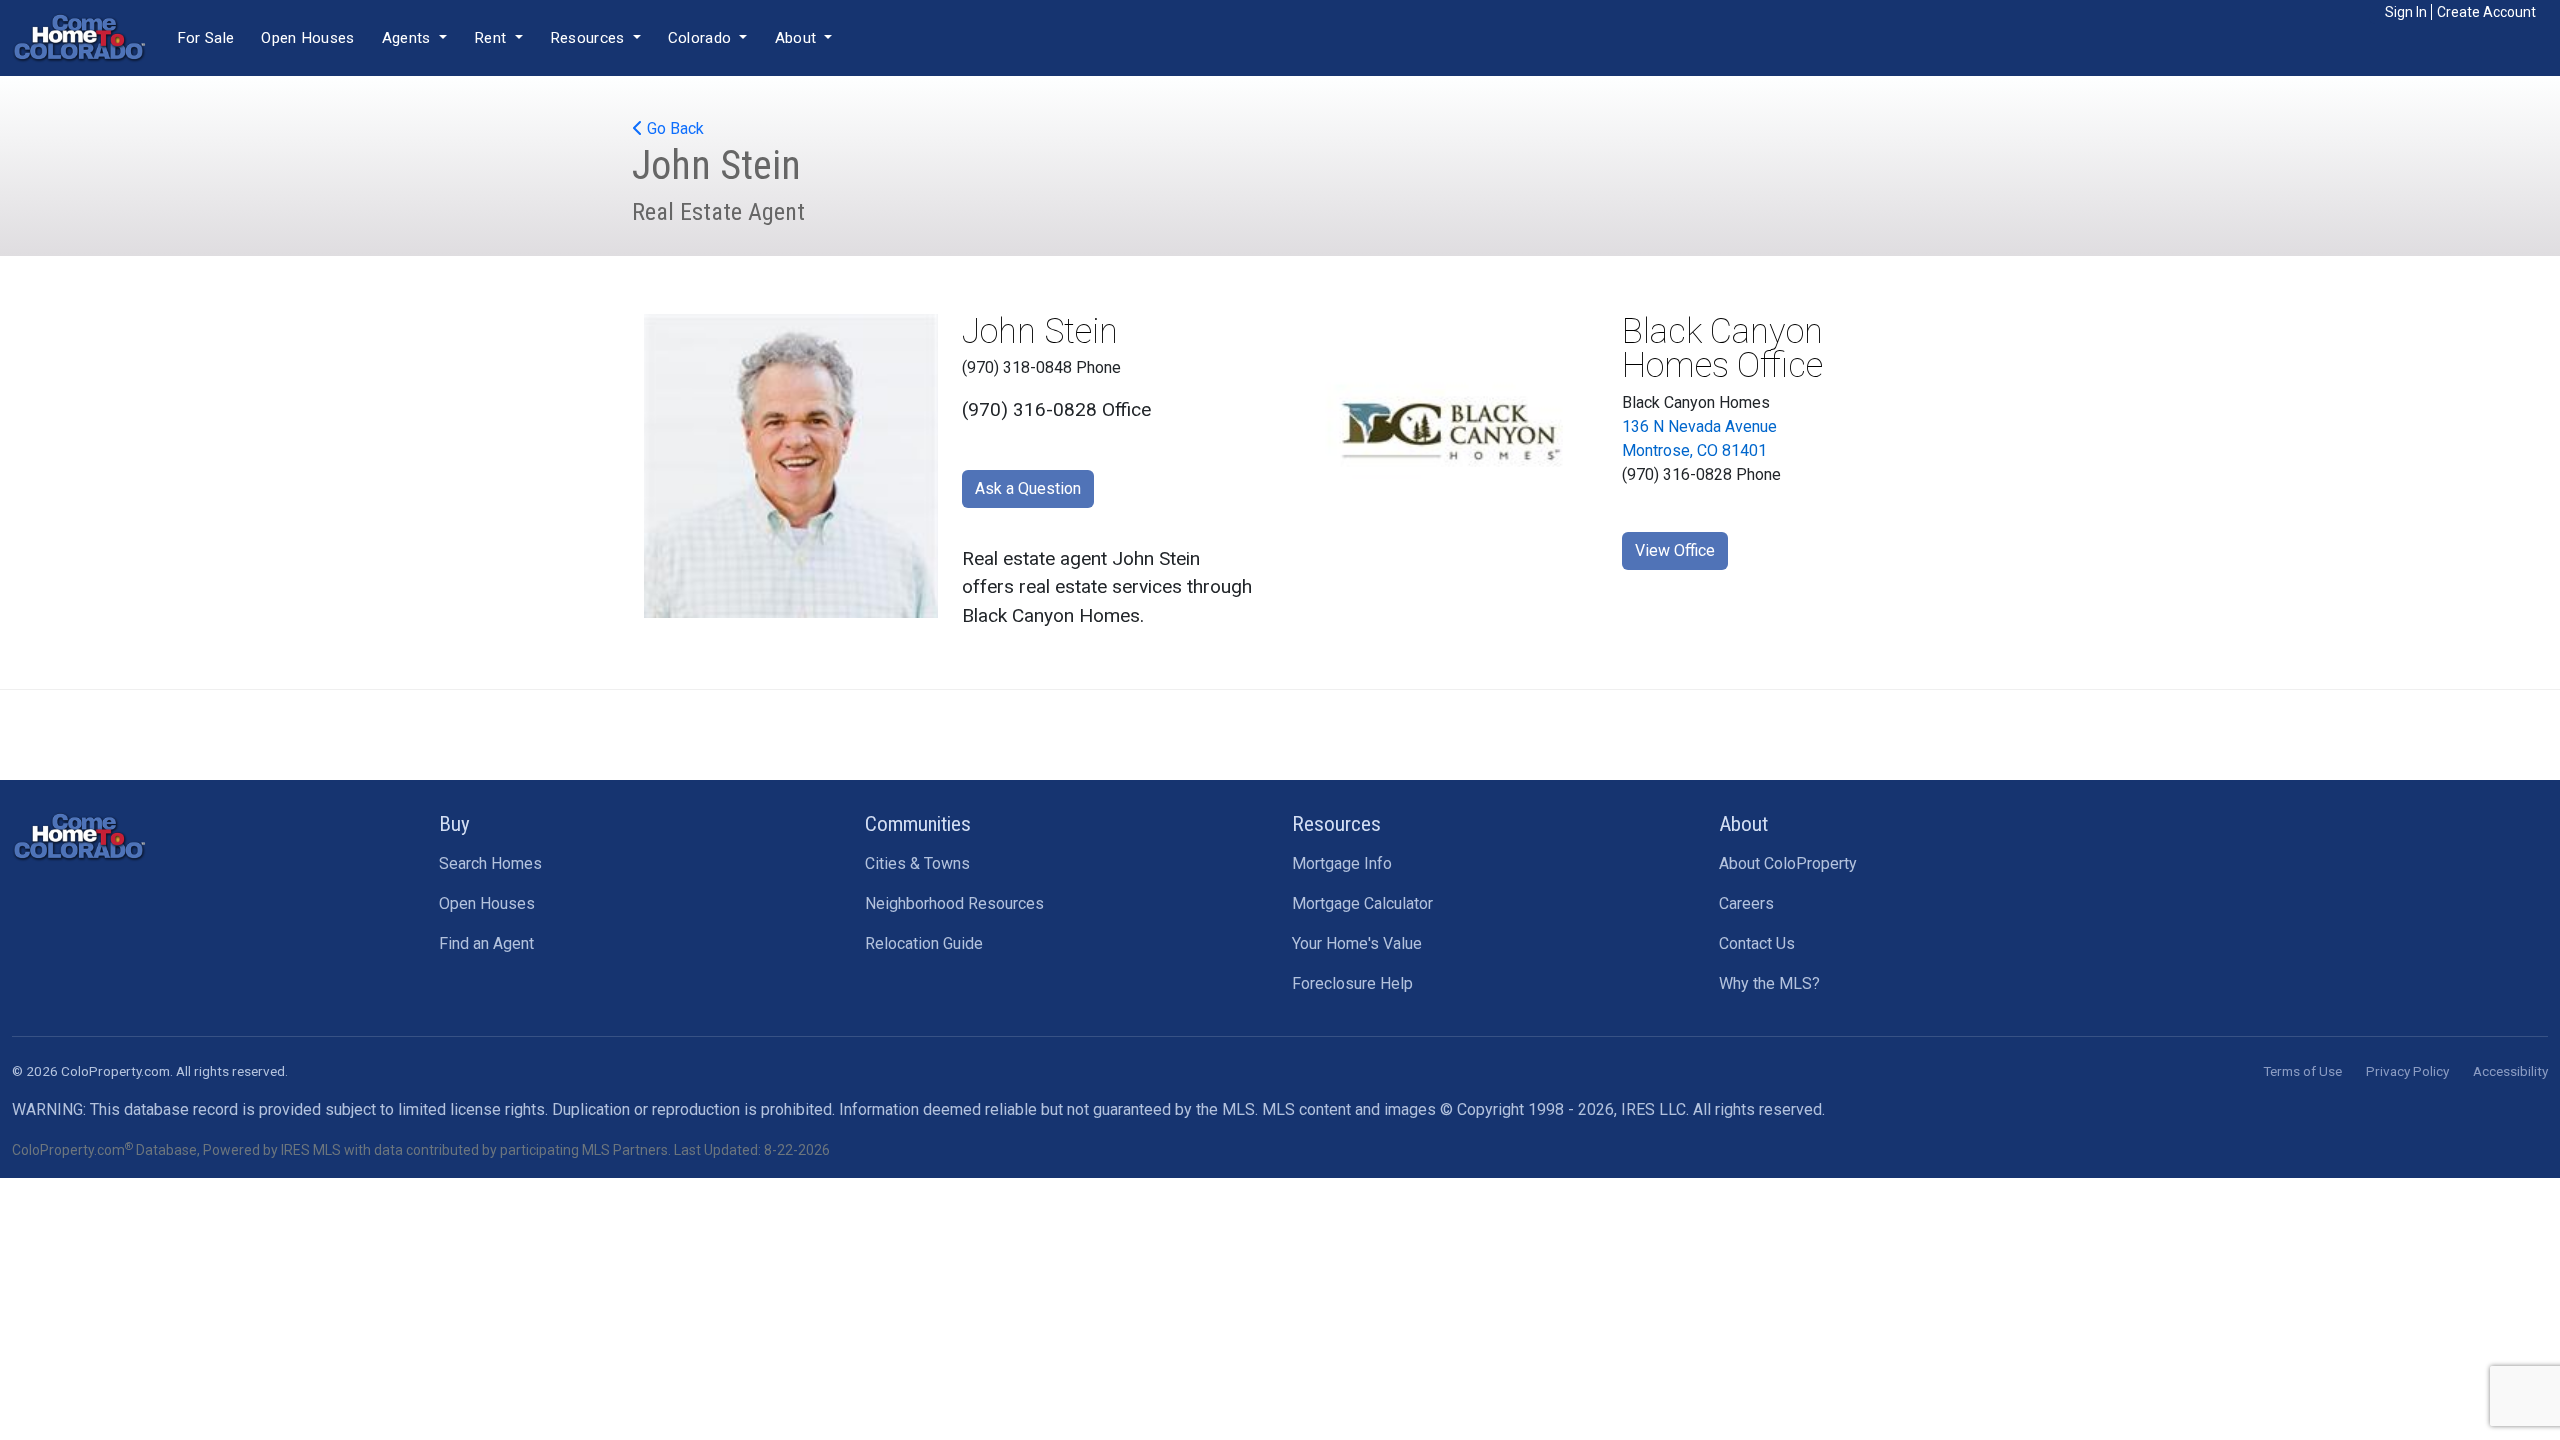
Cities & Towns (917, 863)
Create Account (2486, 12)
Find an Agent (486, 943)
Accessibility (2510, 1071)
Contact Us (1757, 943)
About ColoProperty (1788, 863)
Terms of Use (2302, 1071)
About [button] (798, 38)
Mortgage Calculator (1362, 903)
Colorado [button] (702, 38)
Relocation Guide (924, 943)
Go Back (673, 128)
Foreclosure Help (1352, 983)
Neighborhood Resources (954, 903)
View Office (1675, 550)
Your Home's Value (1357, 943)
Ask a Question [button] (1028, 488)
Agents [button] (408, 38)
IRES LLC (1653, 1109)
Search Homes (490, 863)
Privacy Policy (2407, 1071)
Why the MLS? (1769, 983)
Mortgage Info (1342, 863)
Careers (1746, 903)
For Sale (205, 38)
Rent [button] (492, 38)
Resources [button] (589, 38)
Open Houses (307, 38)
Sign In (2406, 12)
